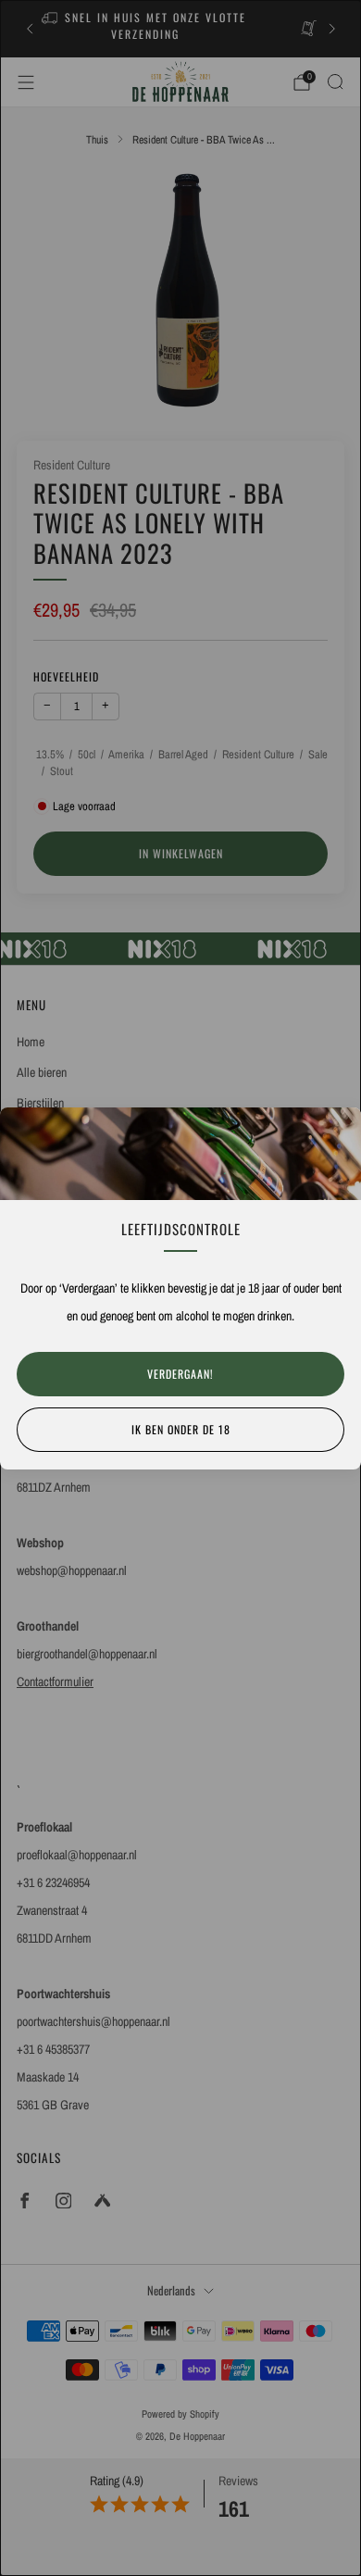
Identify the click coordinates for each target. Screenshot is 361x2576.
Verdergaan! (180, 1374)
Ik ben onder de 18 (181, 1429)
